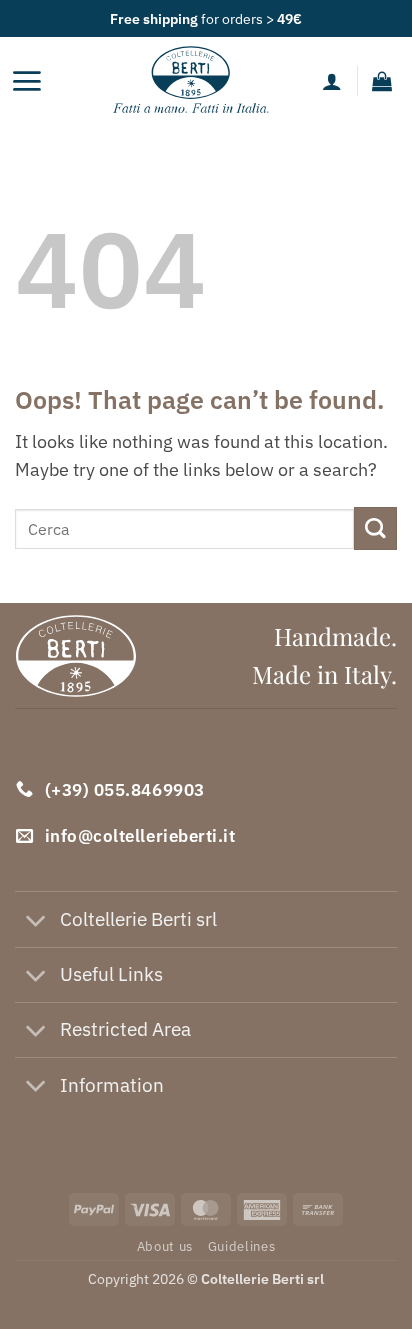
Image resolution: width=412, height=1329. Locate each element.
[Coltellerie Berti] (191, 81)
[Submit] (375, 528)
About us (165, 1246)
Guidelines (242, 1246)
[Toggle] (36, 921)
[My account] (332, 81)
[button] (26, 81)
